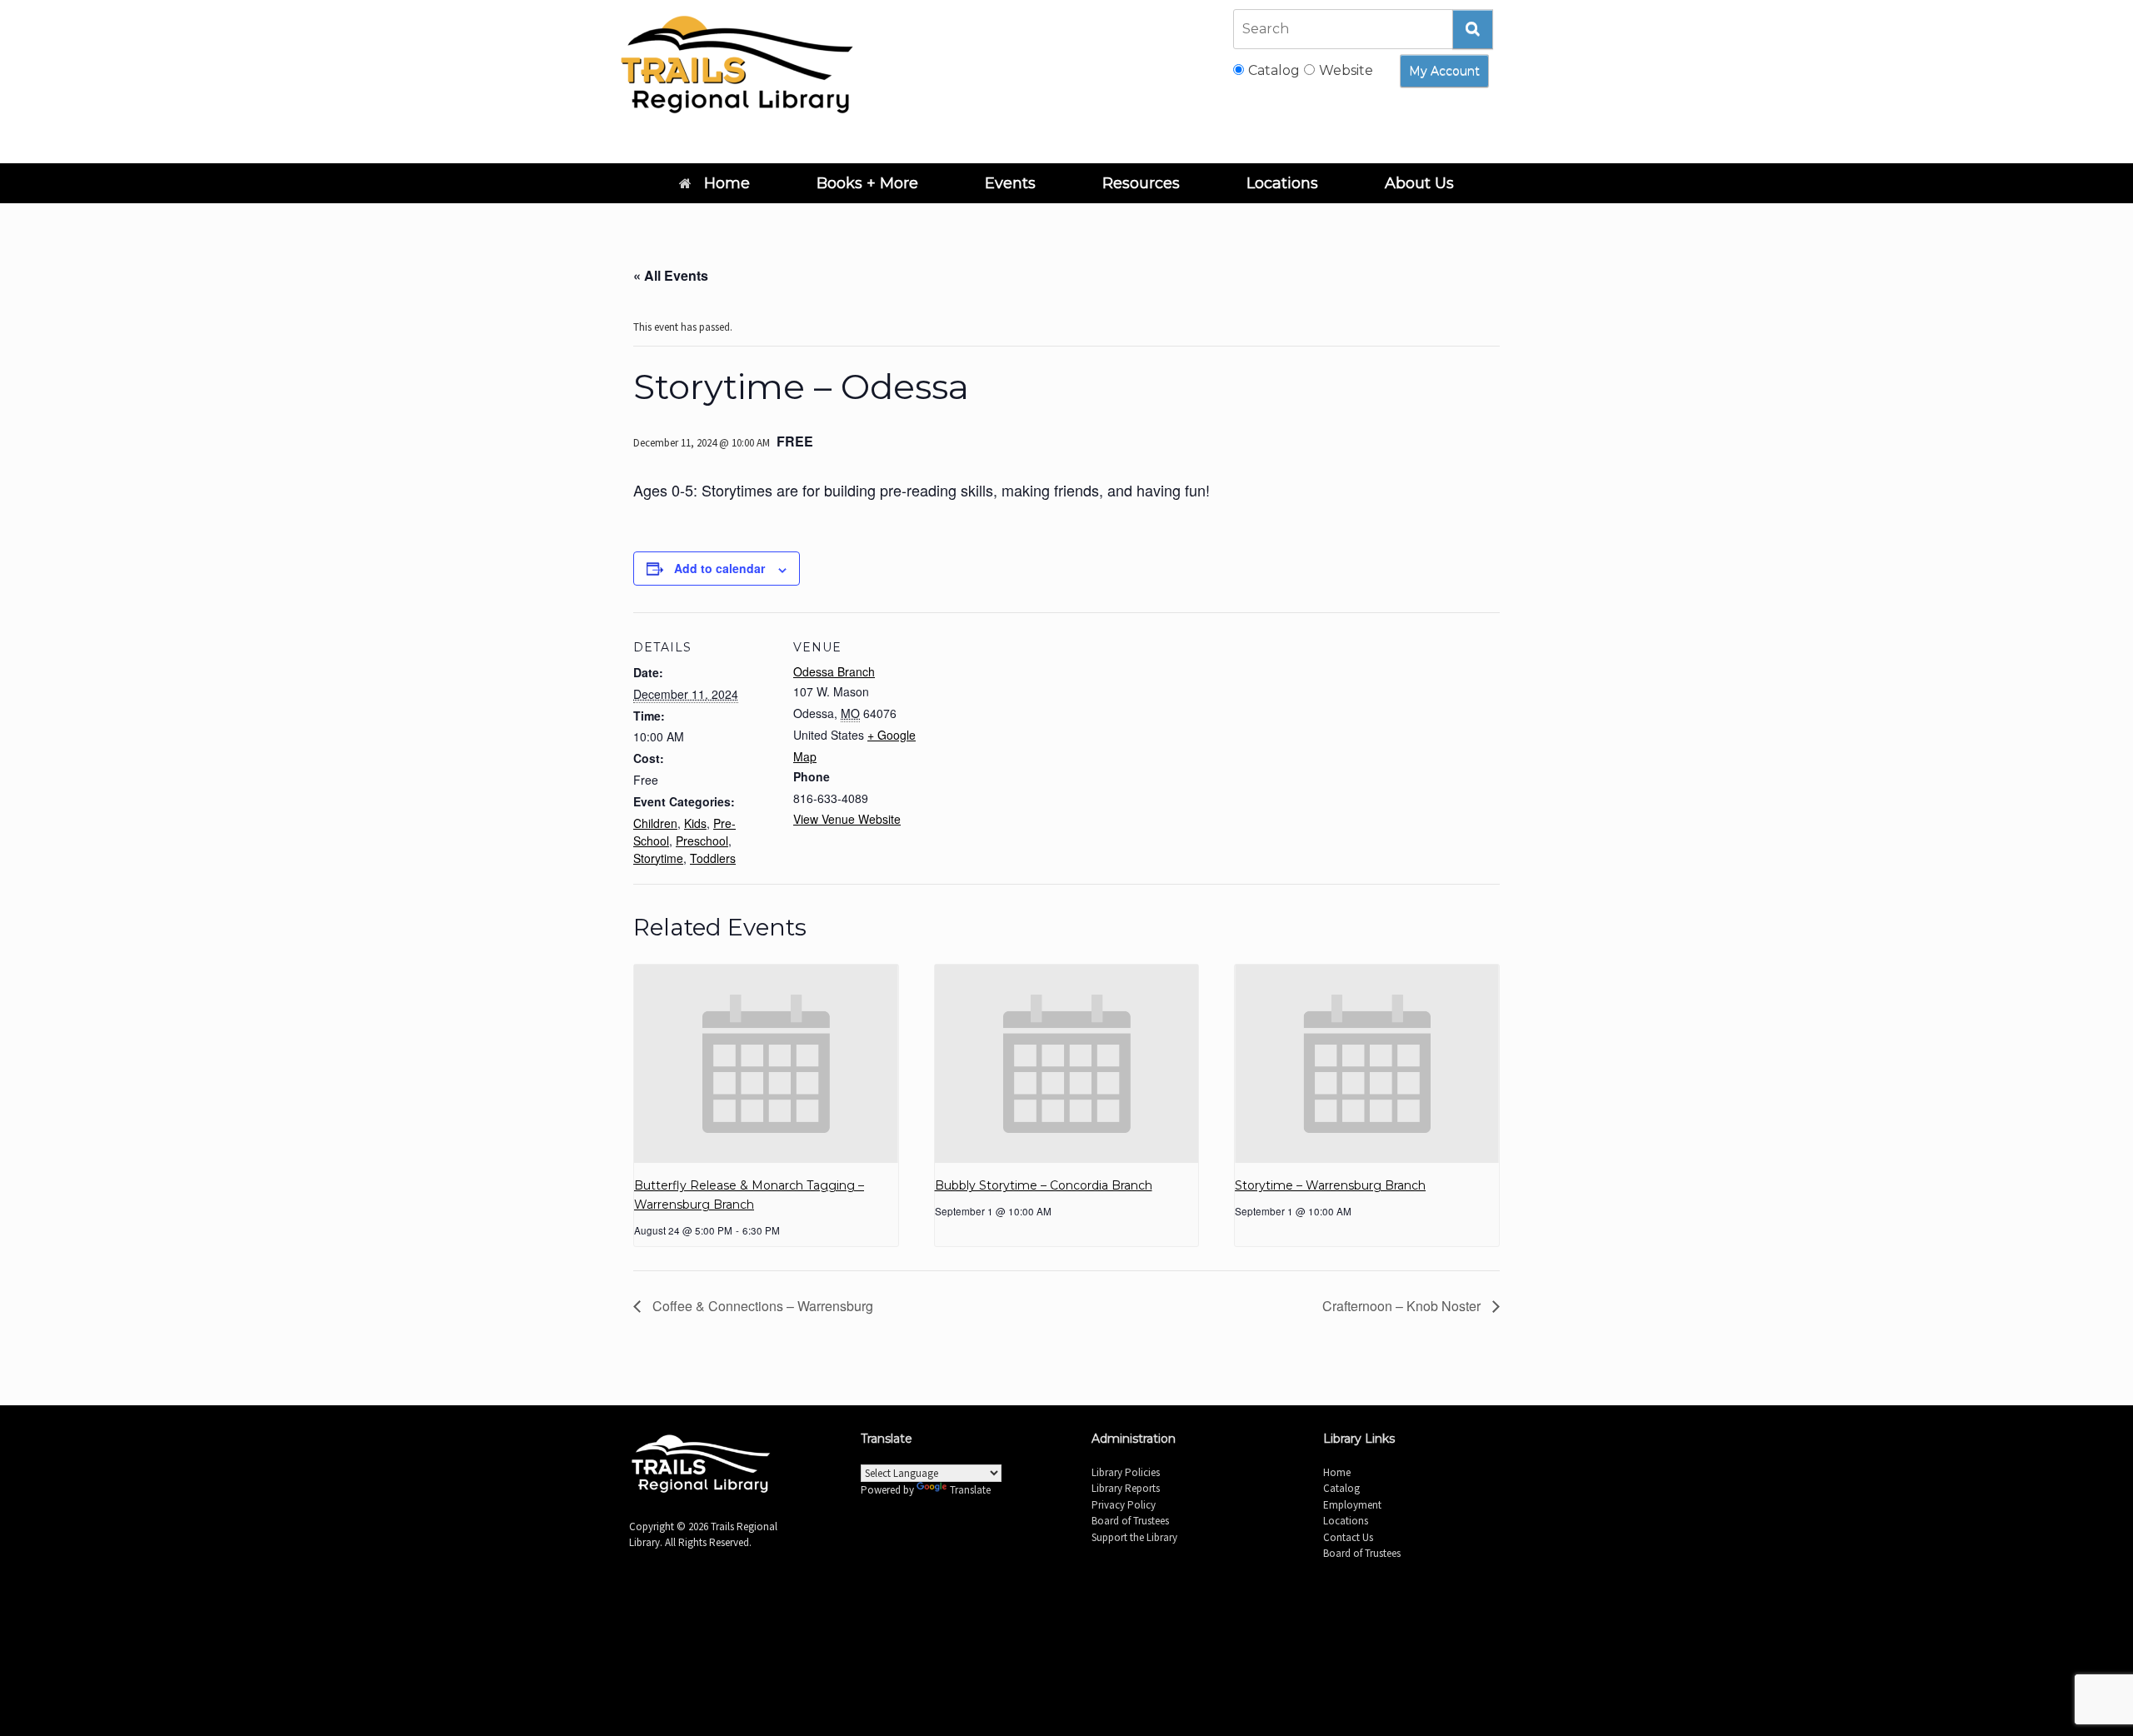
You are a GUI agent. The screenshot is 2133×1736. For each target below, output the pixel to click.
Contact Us (1348, 1537)
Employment (1352, 1505)
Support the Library (1134, 1537)
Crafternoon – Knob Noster (1403, 1306)
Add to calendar (719, 568)
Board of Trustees (1130, 1521)
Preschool (702, 841)
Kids (695, 823)
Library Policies (1126, 1472)
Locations (1282, 183)
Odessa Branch (834, 671)
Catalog (1341, 1488)
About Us (1419, 183)
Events (1010, 183)
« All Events (671, 275)
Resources (1141, 183)
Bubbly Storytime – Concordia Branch (1044, 1185)
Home (727, 183)
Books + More (867, 183)
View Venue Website (847, 819)
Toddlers (713, 858)
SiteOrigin (1088, 1619)
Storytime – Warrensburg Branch (1330, 1185)
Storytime (658, 858)
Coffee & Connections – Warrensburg (761, 1306)
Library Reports (1126, 1488)
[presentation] (766, 1064)
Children (655, 823)
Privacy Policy (1124, 1505)
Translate (970, 1490)
